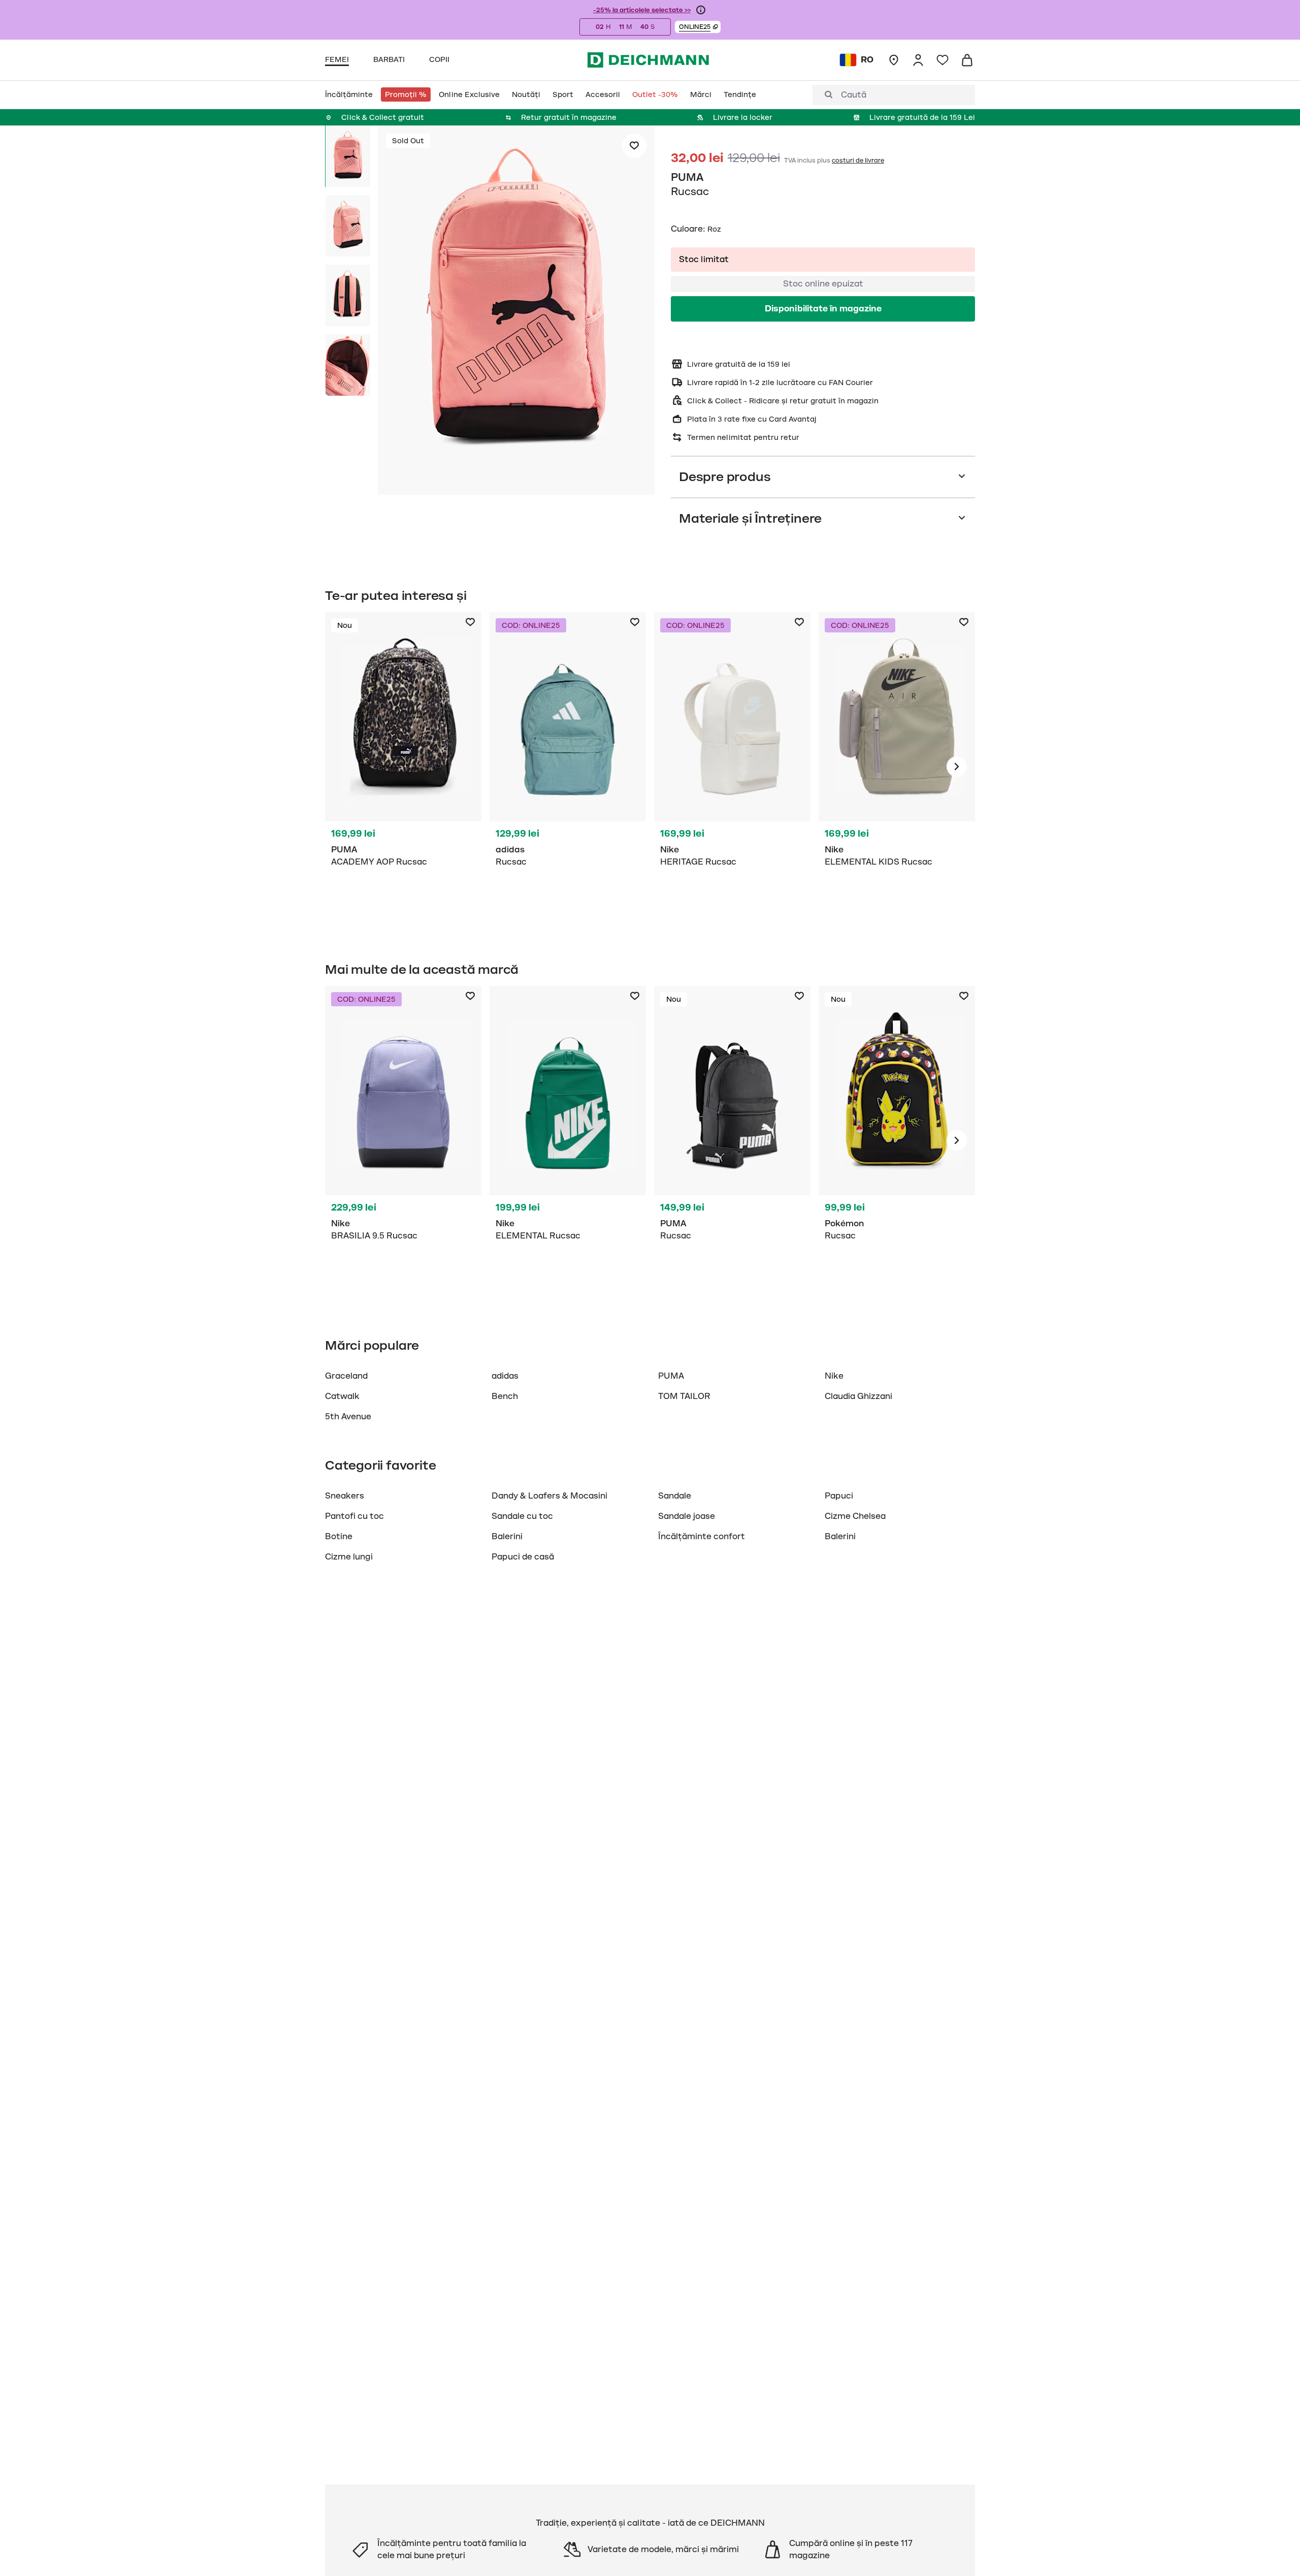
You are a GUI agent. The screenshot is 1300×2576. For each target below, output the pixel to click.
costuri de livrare (858, 161)
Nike (834, 1376)
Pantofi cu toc (354, 1516)
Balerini (507, 1537)
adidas (505, 1376)
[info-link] (701, 10)
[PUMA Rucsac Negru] (403, 767)
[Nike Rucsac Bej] (732, 767)
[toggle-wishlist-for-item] (634, 146)
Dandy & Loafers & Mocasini (549, 1496)
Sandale (675, 1496)
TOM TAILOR (684, 1396)
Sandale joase (687, 1516)
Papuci (839, 1496)
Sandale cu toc (522, 1516)
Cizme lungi (349, 1557)
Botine (339, 1537)
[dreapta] (957, 767)
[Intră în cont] (918, 60)
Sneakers (345, 1496)
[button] (698, 27)
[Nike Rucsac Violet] (403, 1140)
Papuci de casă (523, 1557)
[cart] (967, 60)
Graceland (346, 1376)
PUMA (687, 177)
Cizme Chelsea (855, 1516)
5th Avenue (348, 1417)
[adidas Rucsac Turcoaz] (568, 767)
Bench (505, 1396)
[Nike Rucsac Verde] (568, 1140)
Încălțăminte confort (702, 1537)
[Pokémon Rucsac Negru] (897, 1140)
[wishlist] (942, 60)
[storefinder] (894, 60)
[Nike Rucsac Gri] (897, 767)
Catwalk (342, 1396)
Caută (854, 95)
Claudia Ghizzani (858, 1396)
